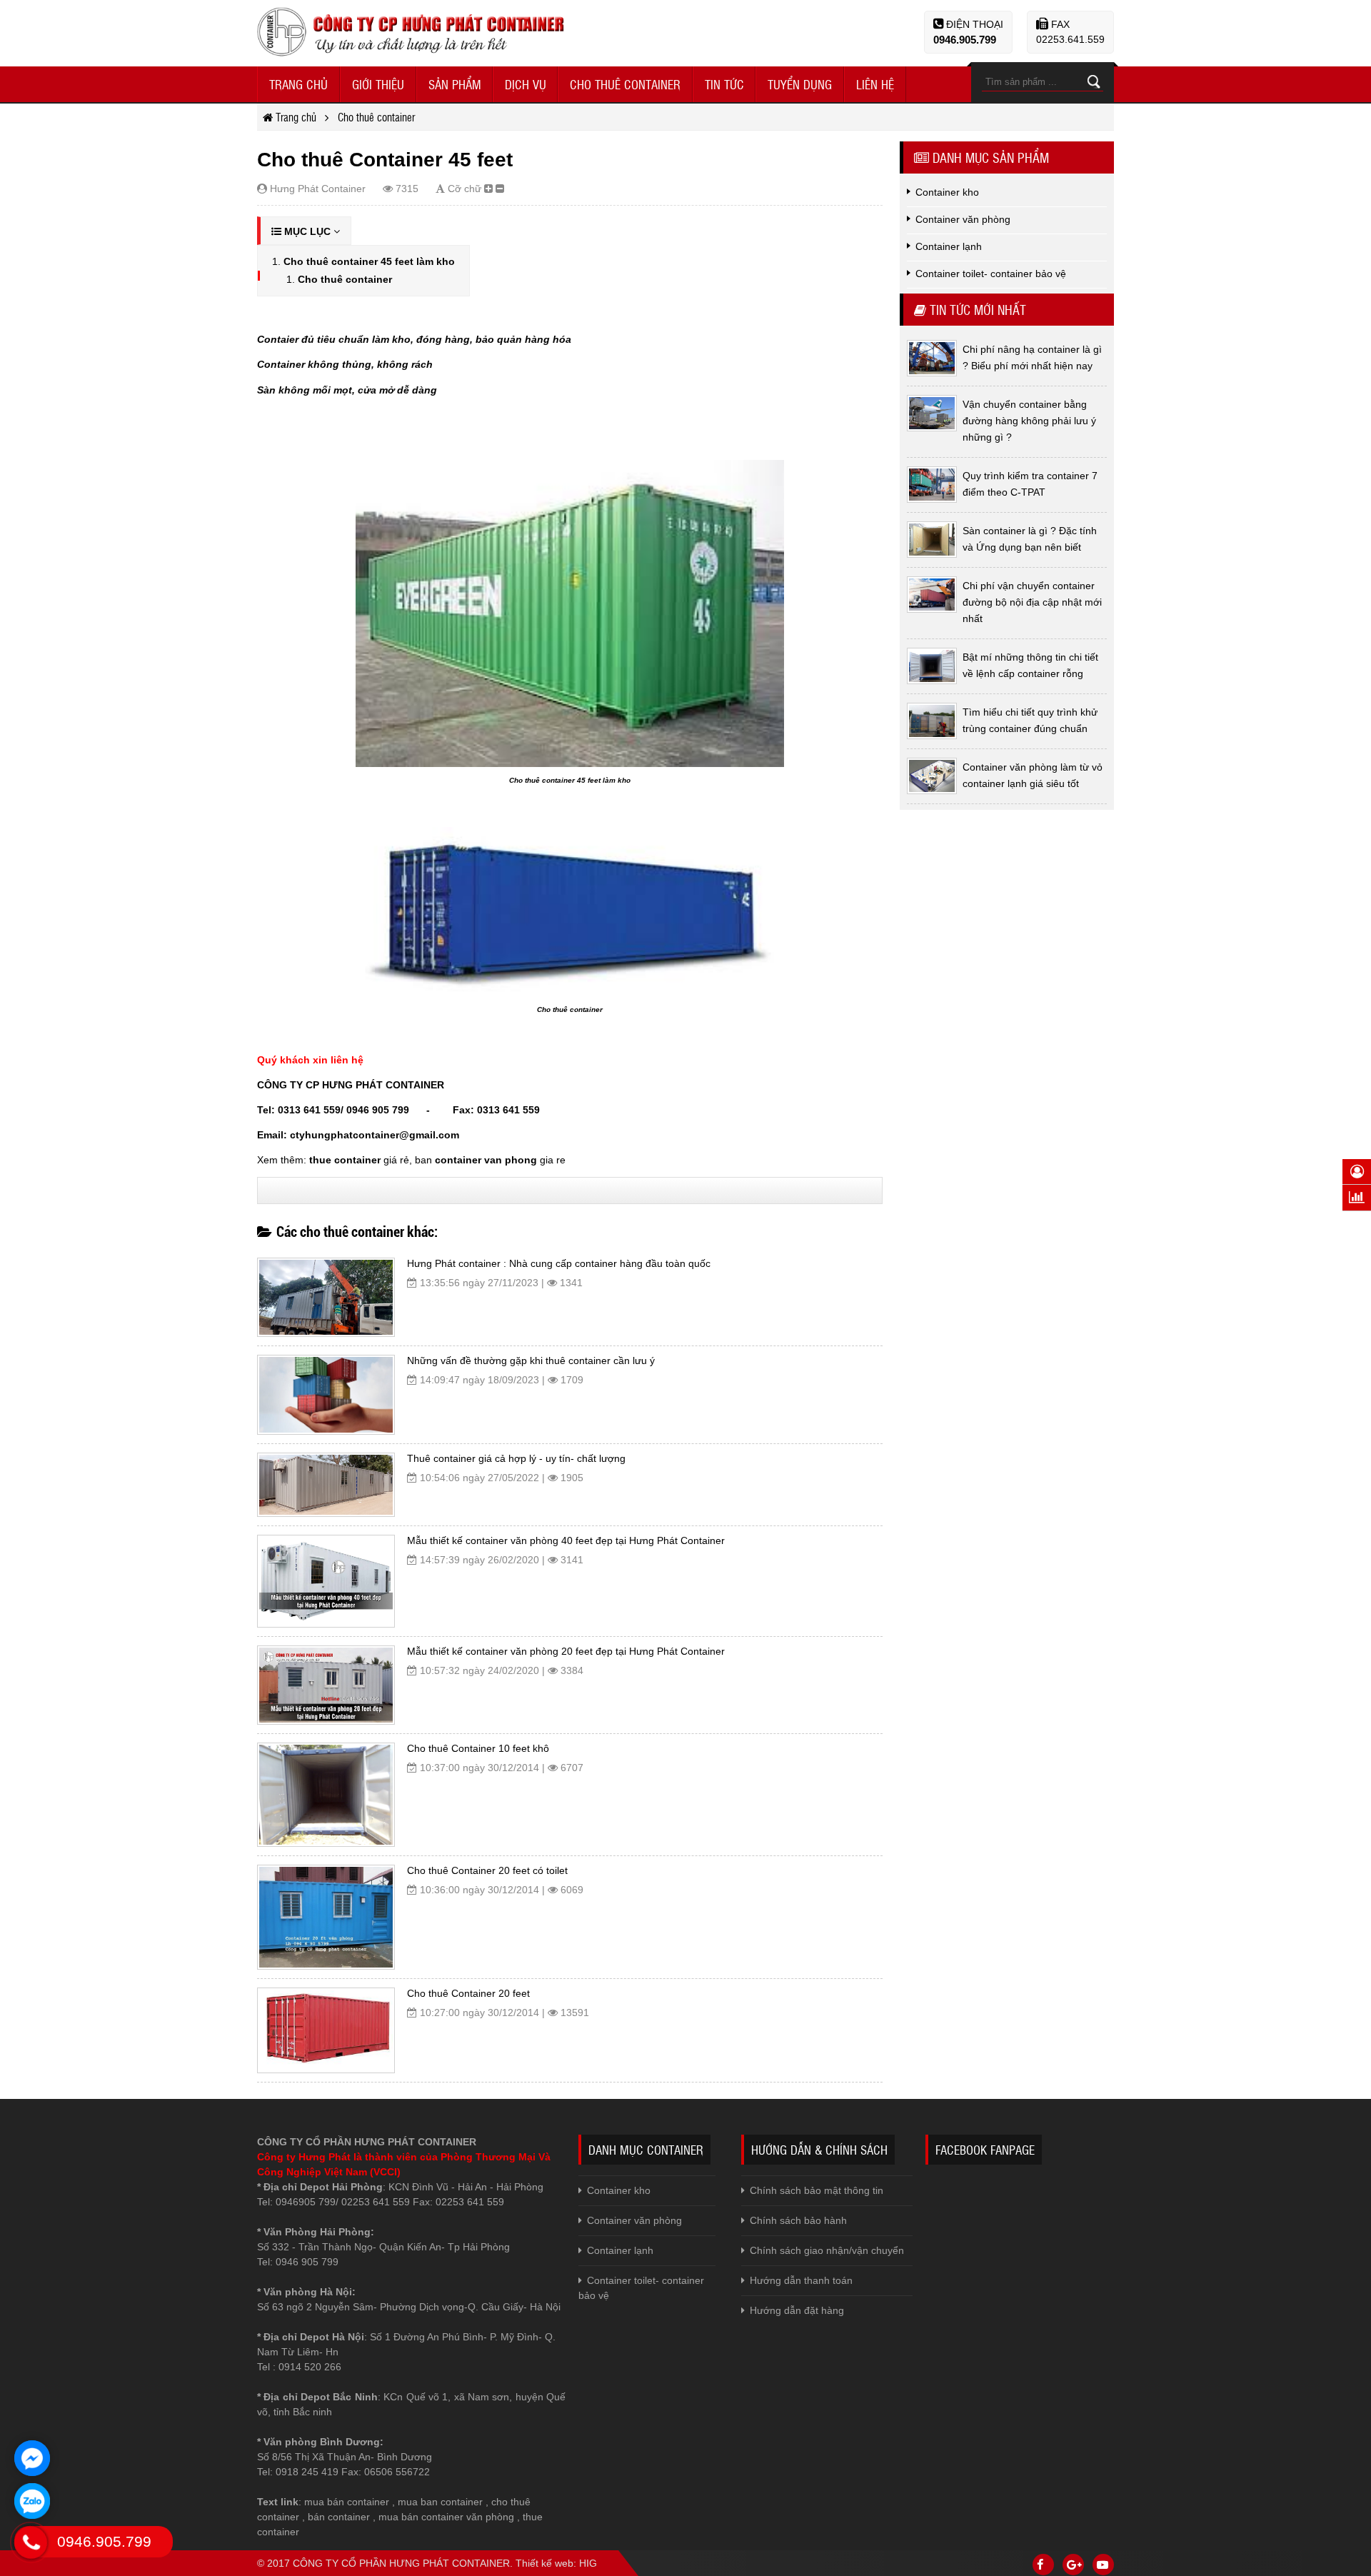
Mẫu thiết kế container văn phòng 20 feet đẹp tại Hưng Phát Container (566, 1651)
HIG (588, 2563)
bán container (339, 2517)
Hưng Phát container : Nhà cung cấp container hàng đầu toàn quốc (559, 1263)
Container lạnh (620, 2250)
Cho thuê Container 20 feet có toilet (487, 1870)
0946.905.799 (965, 40)
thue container (345, 1160)
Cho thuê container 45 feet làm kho (369, 261)
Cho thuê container (345, 279)
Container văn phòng (634, 2220)
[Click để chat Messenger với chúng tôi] (32, 2458)
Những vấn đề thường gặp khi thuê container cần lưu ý (531, 1360)
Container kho (619, 2190)
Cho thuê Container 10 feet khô (478, 1748)
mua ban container (440, 2502)
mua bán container (347, 2502)
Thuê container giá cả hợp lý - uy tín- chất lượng (516, 1458)
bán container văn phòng (458, 2517)
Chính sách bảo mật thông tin (817, 2190)
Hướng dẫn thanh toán (801, 2280)
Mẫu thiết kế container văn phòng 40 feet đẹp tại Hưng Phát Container (566, 1540)
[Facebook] (1043, 2565)
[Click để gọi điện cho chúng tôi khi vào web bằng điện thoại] (31, 2542)
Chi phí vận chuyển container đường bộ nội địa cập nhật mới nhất (1032, 602)
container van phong (486, 1160)
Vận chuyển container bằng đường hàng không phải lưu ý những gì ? (1029, 421)
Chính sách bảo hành (798, 2220)
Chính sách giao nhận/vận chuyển (827, 2250)
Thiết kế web (544, 2563)
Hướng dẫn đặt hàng (797, 2310)
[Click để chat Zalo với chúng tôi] (32, 2501)
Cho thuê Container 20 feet (468, 1993)
